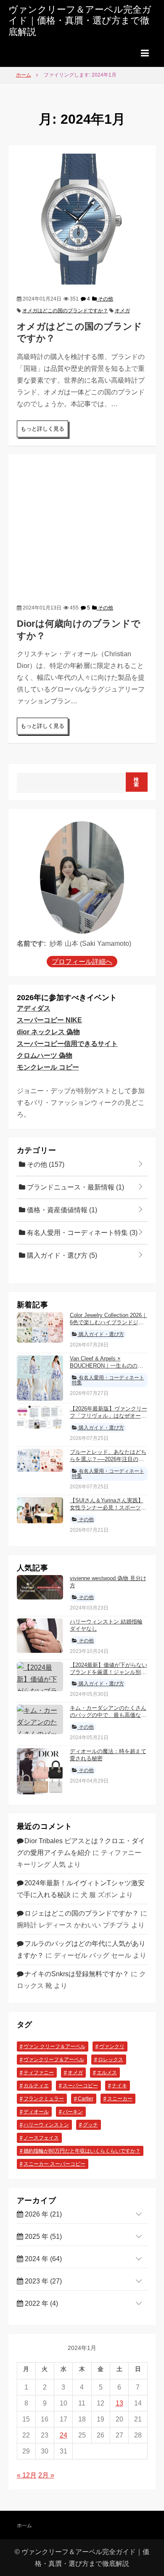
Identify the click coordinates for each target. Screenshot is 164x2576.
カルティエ (36, 2086)
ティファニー (39, 2073)
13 (119, 2403)
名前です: (31, 943)
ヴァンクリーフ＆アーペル (54, 2060)
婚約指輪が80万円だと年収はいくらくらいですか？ (82, 2151)
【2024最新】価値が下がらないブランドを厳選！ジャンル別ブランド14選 (108, 1672)
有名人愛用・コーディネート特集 (81, 1233)
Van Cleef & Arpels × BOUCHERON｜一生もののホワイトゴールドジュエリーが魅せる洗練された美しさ (108, 1369)
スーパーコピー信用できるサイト (67, 1044)
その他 (105, 299)
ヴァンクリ (112, 2046)
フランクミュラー (44, 2099)
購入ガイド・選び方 (61, 1255)
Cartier (86, 2099)
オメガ (122, 311)
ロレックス (111, 2060)
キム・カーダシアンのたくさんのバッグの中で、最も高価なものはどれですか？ (108, 1715)
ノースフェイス (41, 2138)
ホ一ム (24, 2525)
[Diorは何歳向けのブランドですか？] (82, 528)
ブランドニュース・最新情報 (75, 1187)
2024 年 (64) (42, 2259)
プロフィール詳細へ (82, 962)
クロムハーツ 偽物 (45, 1055)
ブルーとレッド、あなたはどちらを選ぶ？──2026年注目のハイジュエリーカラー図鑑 (108, 1459)
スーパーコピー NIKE (49, 1020)
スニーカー (120, 2099)
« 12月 (27, 2475)
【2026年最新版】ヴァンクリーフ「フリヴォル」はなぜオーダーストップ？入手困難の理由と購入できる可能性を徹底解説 (108, 1419)
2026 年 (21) (42, 2214)
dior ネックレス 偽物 (48, 1032)
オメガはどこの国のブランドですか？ (65, 311)
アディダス (34, 1008)
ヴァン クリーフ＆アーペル (54, 2046)
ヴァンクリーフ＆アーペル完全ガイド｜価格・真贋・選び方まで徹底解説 (80, 21)
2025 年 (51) (42, 2237)
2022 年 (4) (41, 2303)
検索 (136, 782)
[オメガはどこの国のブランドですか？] (82, 219)
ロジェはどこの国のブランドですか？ (82, 1913)
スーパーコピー (80, 2086)
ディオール (36, 2112)
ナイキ (119, 2086)
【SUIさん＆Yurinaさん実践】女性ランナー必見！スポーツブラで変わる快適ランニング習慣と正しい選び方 (108, 1511)
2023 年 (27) (42, 2281)
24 (63, 2435)
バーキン (73, 2112)
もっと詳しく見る (42, 429)
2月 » (46, 2475)
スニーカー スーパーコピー (54, 2164)
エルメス (107, 2073)
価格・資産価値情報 (61, 1210)
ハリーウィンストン (46, 2125)
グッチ (90, 2125)
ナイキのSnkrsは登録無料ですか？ (77, 1974)
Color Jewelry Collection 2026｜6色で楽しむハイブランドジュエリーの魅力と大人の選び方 (108, 1322)
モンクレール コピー (48, 1067)
